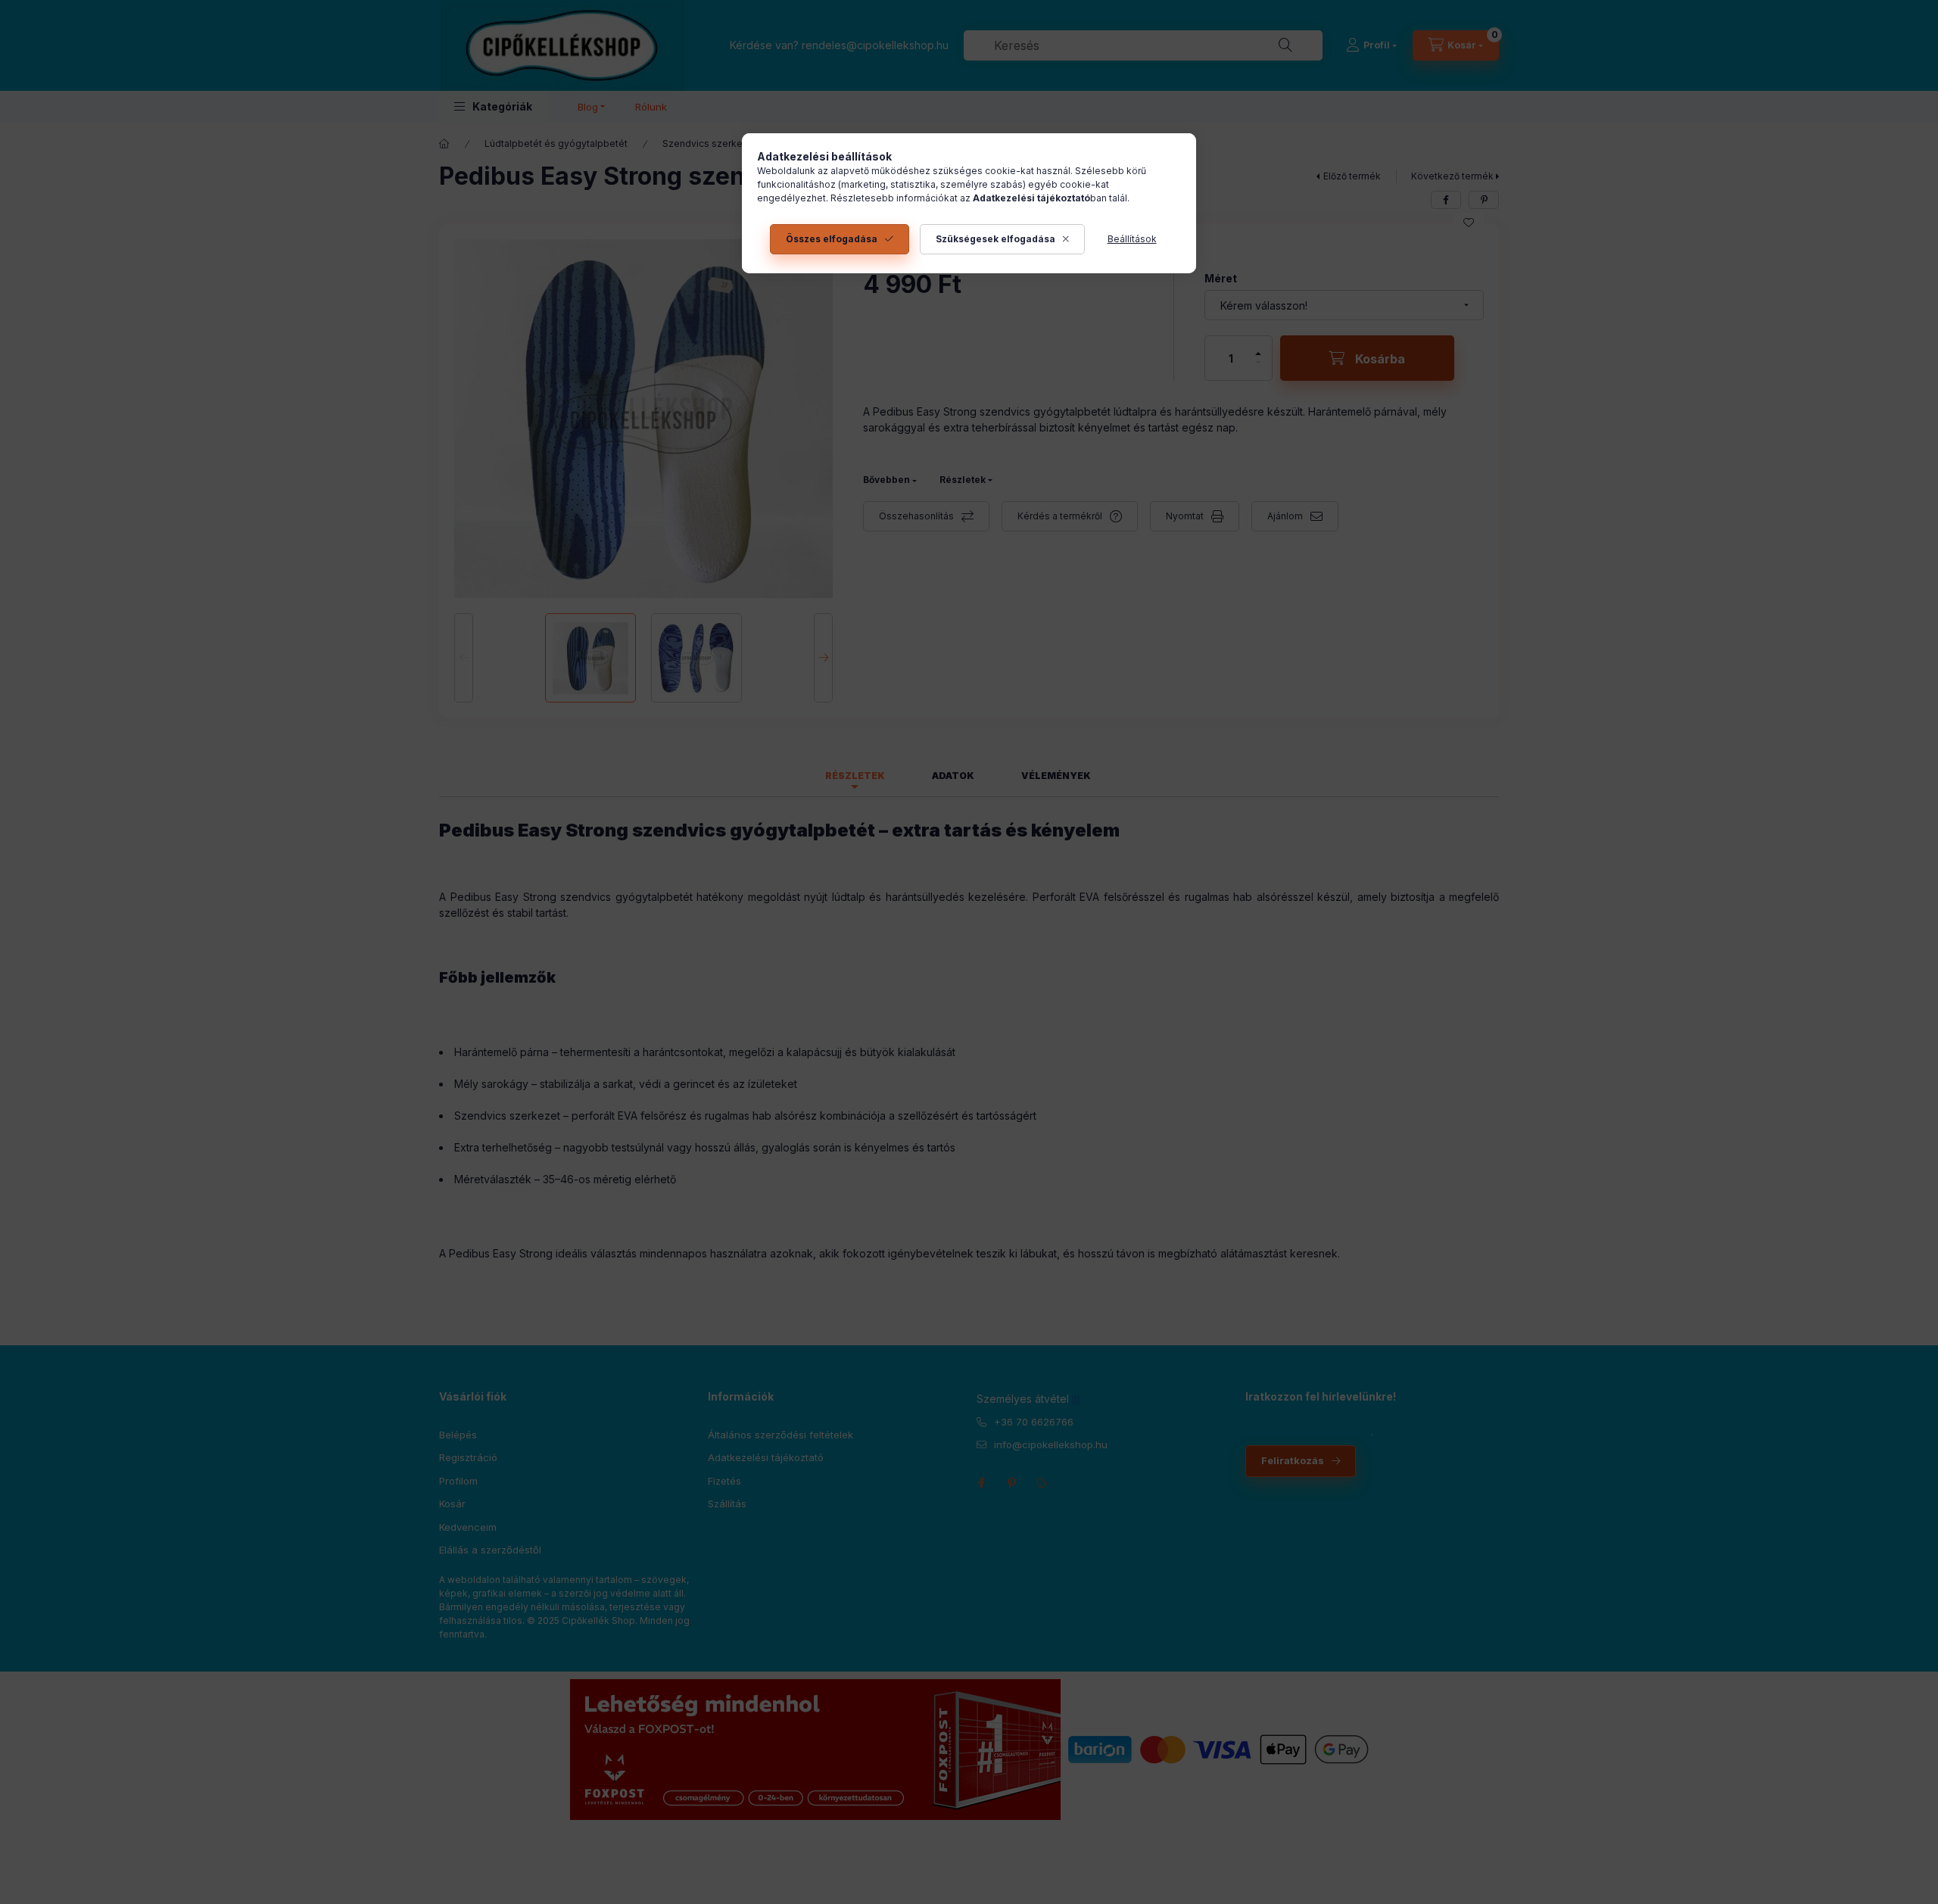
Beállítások (1132, 239)
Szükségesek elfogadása (995, 239)
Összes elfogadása (832, 239)
